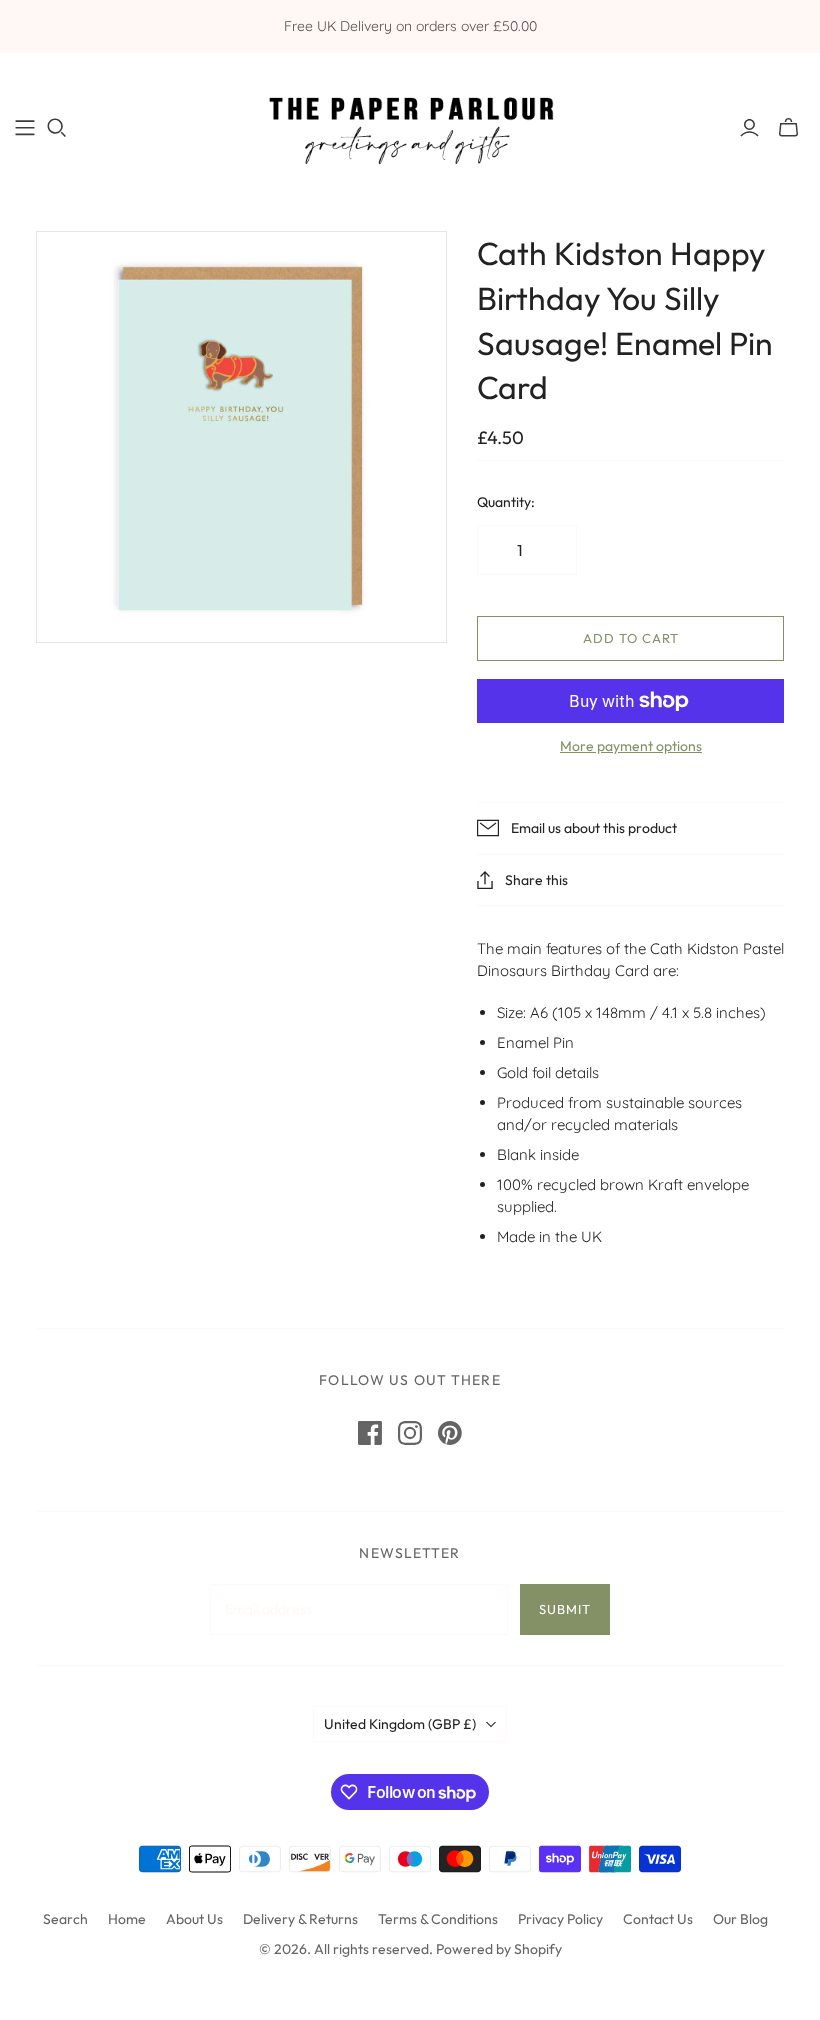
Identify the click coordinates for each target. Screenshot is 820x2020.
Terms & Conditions (438, 1919)
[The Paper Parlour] (410, 127)
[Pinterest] (450, 1433)
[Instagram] (410, 1433)
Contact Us (658, 1919)
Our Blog (740, 1919)
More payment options (631, 746)
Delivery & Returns (300, 1919)
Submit (565, 1609)
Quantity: (506, 502)
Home (127, 1919)
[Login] (749, 128)
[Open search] (57, 128)
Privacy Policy (560, 1919)
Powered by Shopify (499, 1949)
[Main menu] (25, 128)
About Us (194, 1919)
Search (65, 1919)
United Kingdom (400, 1724)
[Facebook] (370, 1433)
